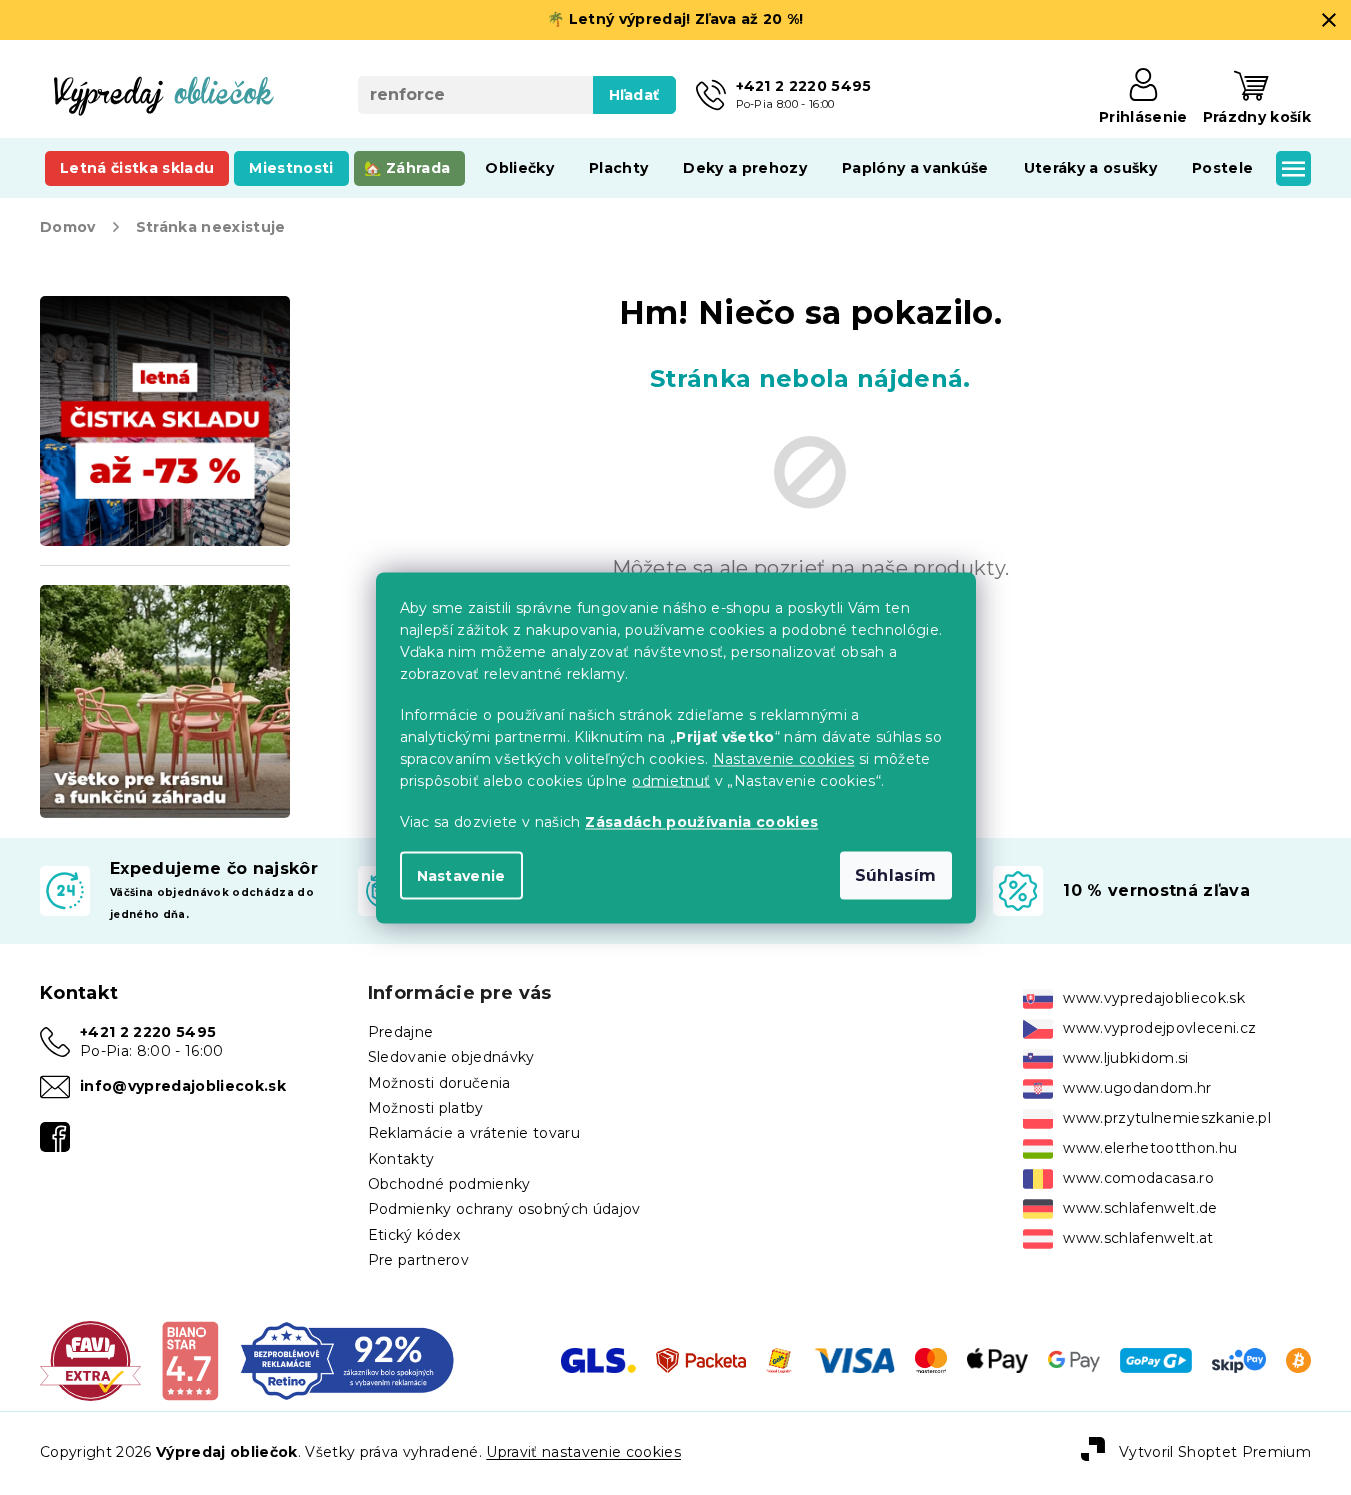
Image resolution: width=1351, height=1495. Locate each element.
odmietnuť (671, 780)
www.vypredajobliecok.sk (1154, 998)
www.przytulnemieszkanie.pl (1167, 1118)
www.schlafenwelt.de (1140, 1208)
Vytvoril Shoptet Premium (1215, 1452)
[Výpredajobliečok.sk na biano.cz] (189, 1359)
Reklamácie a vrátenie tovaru (474, 1133)
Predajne (401, 1032)
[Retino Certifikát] (347, 1359)
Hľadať (634, 95)
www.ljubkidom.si (1125, 1058)
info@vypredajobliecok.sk (183, 1086)
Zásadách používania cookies (701, 821)
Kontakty (401, 1159)
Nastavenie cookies (784, 758)
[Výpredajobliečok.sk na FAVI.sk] (90, 1359)
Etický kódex (414, 1235)
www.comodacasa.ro (1138, 1178)
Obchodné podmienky (449, 1184)
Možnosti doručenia (439, 1083)
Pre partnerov (418, 1260)
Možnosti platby (426, 1108)
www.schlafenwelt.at (1138, 1238)
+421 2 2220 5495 (148, 1032)
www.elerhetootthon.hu (1150, 1148)
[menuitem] (137, 168)
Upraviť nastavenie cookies (583, 1452)
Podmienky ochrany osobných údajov (504, 1209)
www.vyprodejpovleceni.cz (1159, 1028)
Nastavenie (461, 875)
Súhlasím (896, 874)
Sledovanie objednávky (451, 1057)
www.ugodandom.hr (1137, 1088)
